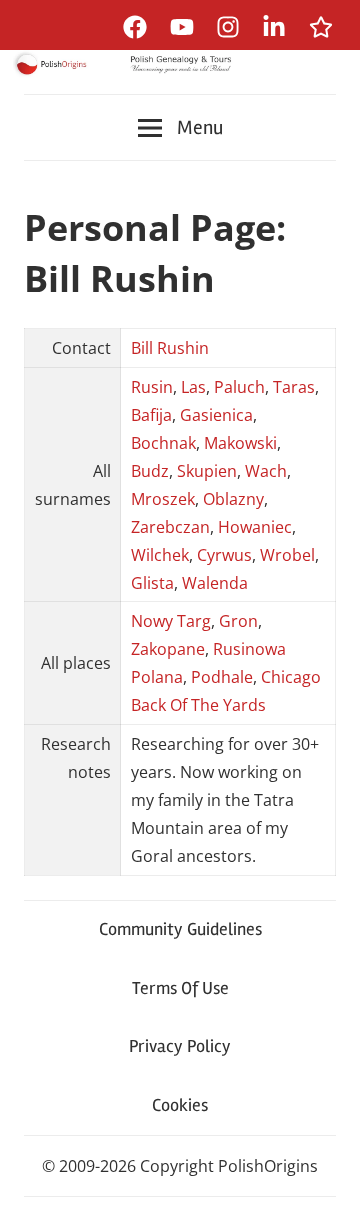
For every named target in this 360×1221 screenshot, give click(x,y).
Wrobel (287, 555)
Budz (150, 471)
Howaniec (255, 527)
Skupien (207, 471)
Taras (294, 387)
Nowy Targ (171, 621)
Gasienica (216, 415)
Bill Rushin (170, 348)
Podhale (222, 677)
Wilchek (160, 555)
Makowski (240, 443)
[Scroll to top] (325, 1186)
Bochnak (163, 443)
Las (193, 387)
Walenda (215, 583)
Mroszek (163, 499)
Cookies (180, 1105)
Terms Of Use (180, 988)
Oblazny (233, 499)
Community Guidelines (180, 929)
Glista (152, 583)
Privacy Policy (180, 1046)
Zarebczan (170, 527)
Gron (238, 621)
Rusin (152, 387)
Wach (266, 471)
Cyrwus (224, 555)
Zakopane (168, 649)
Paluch (239, 387)
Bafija (151, 415)
